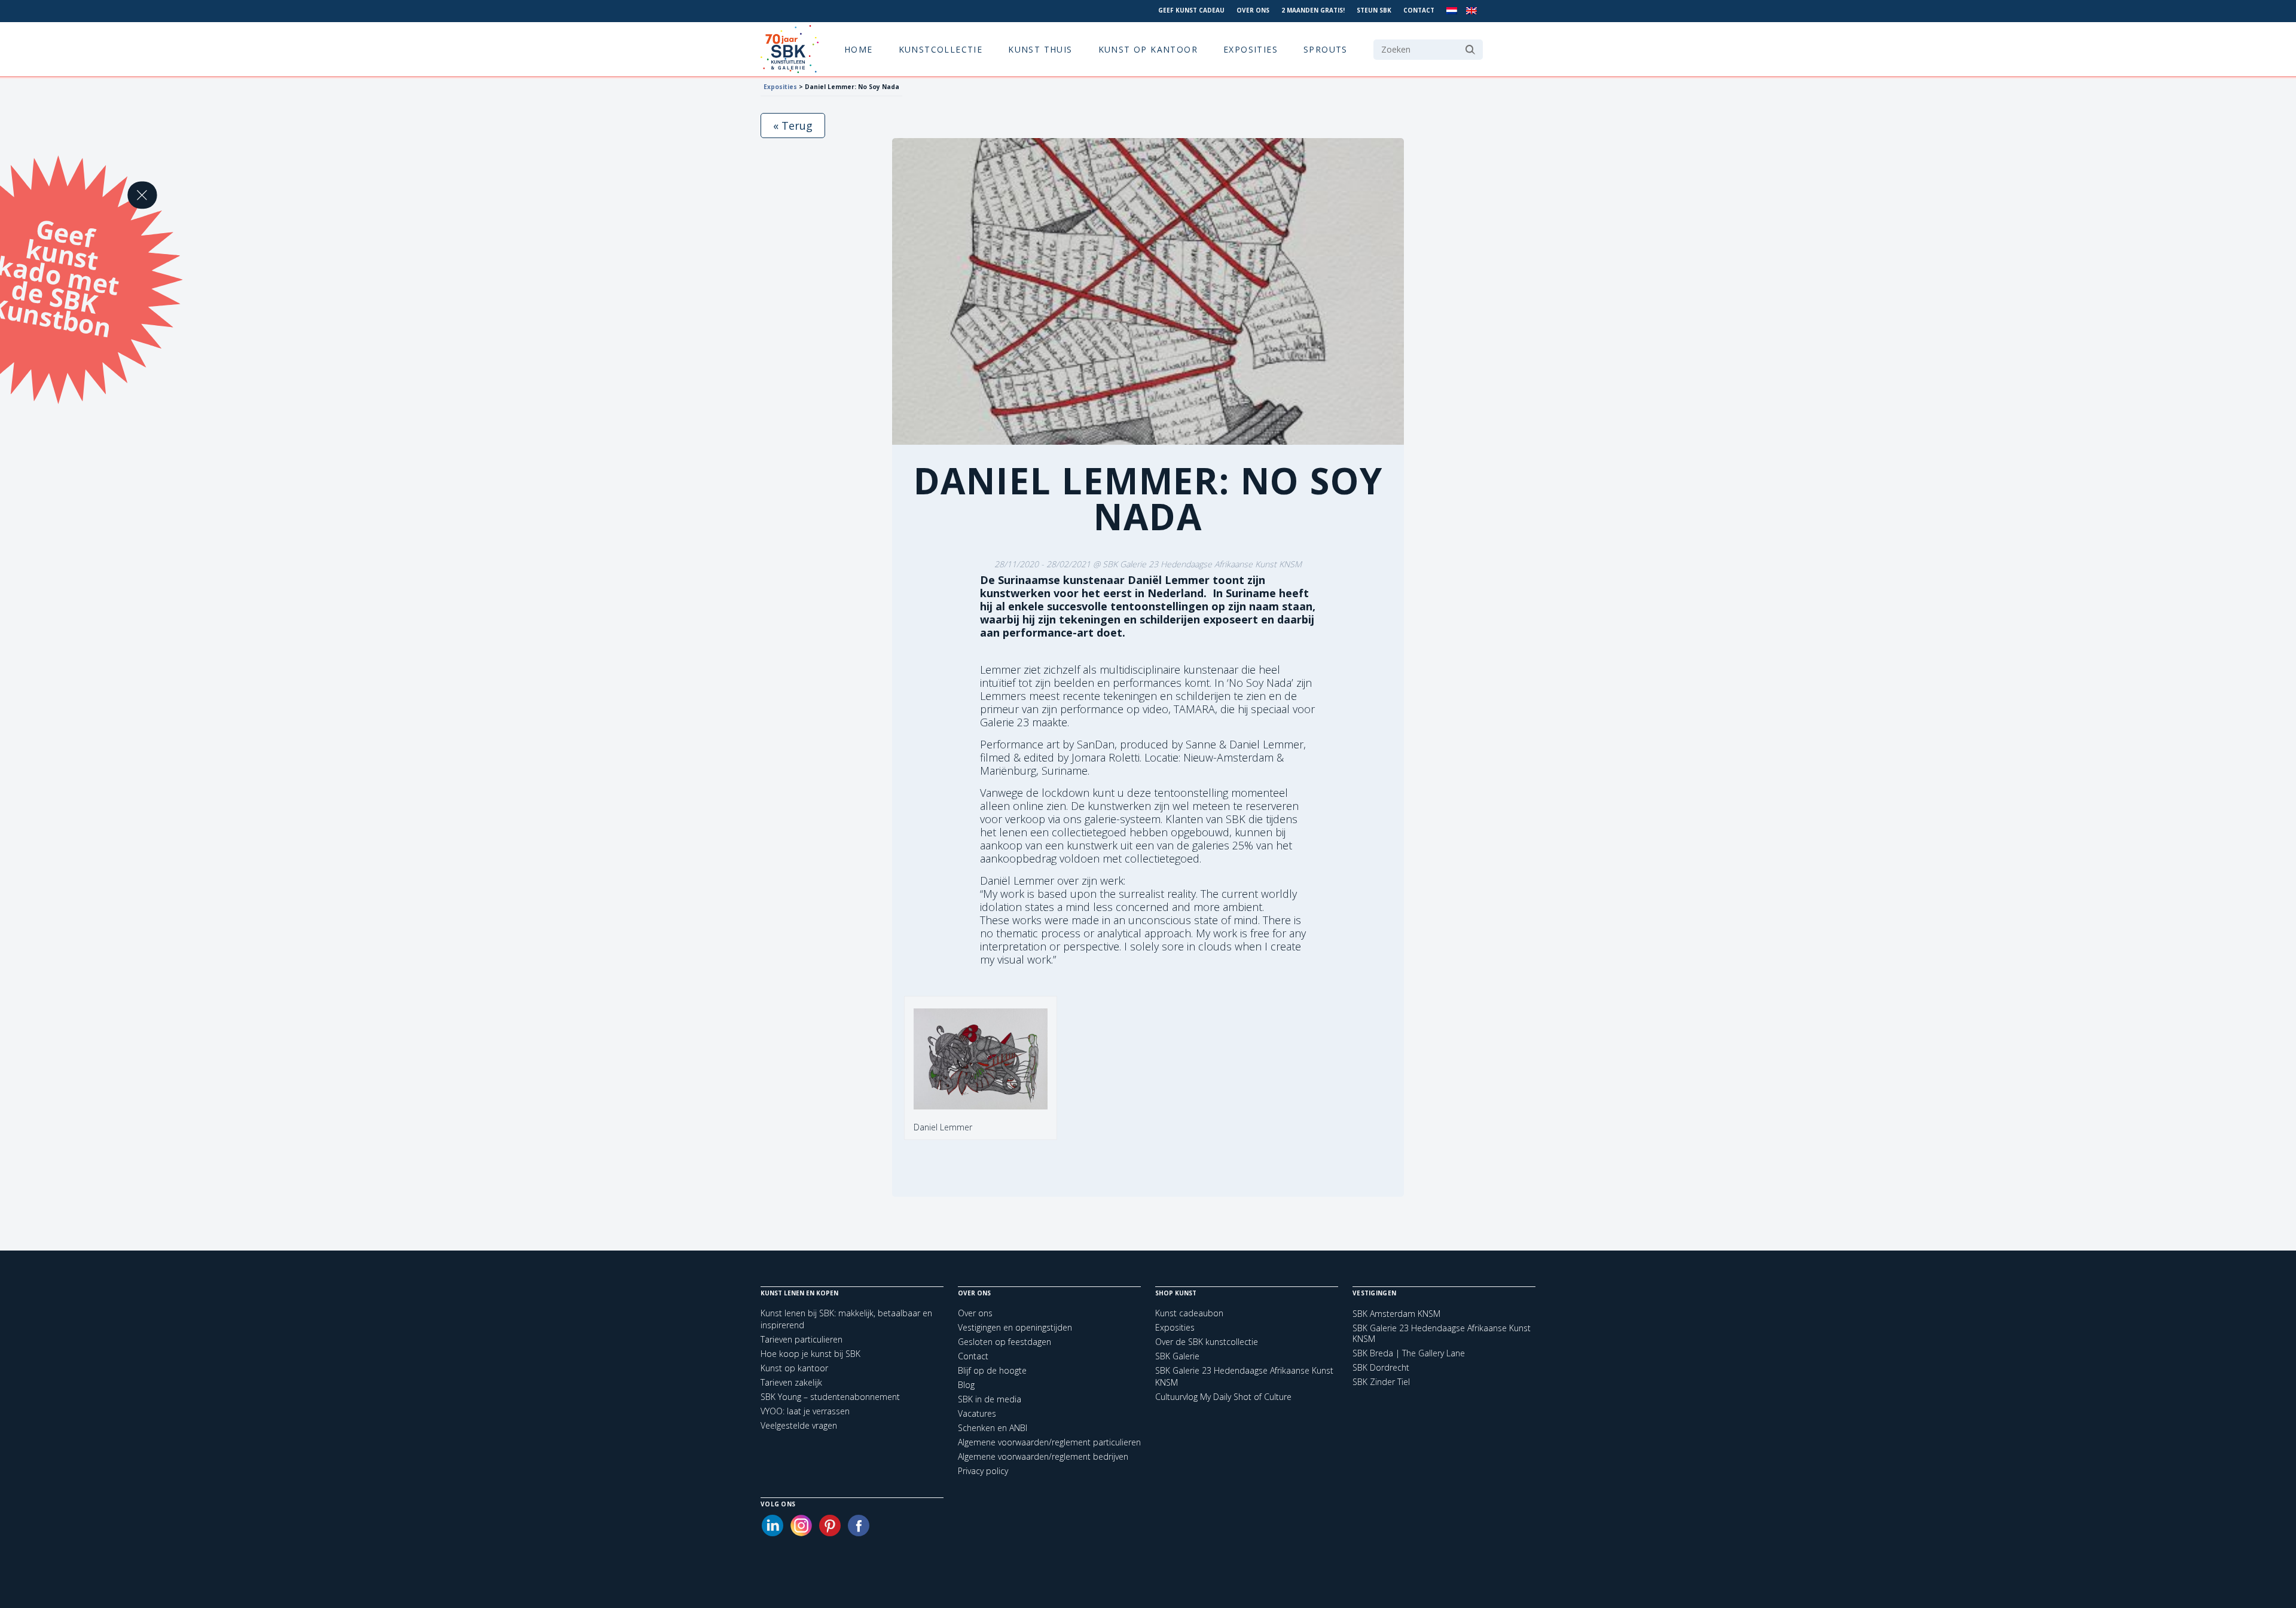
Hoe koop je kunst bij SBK (810, 1354)
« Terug (793, 126)
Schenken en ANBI (993, 1428)
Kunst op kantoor (1148, 49)
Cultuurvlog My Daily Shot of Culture (1223, 1397)
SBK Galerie (1177, 1356)
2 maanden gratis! (1313, 10)
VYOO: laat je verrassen (805, 1411)
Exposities (1251, 49)
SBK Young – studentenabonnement (830, 1397)
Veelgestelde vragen (799, 1425)
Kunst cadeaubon (1189, 1313)
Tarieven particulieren (802, 1339)
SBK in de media (990, 1399)
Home (859, 49)
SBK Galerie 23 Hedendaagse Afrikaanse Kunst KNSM (1442, 1334)
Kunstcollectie (941, 49)
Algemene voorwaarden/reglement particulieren (1049, 1442)
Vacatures (977, 1413)
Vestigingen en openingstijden (1015, 1327)
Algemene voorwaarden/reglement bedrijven (1043, 1456)
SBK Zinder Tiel (1381, 1382)
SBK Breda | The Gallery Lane (1409, 1353)
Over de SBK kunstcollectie (1207, 1342)
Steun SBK (1374, 10)
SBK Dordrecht (1381, 1368)
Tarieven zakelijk (791, 1382)
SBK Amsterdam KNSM (1396, 1314)
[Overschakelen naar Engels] (1471, 11)
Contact (1419, 10)
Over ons (1253, 10)
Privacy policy (983, 1471)
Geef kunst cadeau (1191, 10)
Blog (966, 1385)
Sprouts (1326, 49)
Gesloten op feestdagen (1004, 1342)
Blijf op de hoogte (992, 1370)
